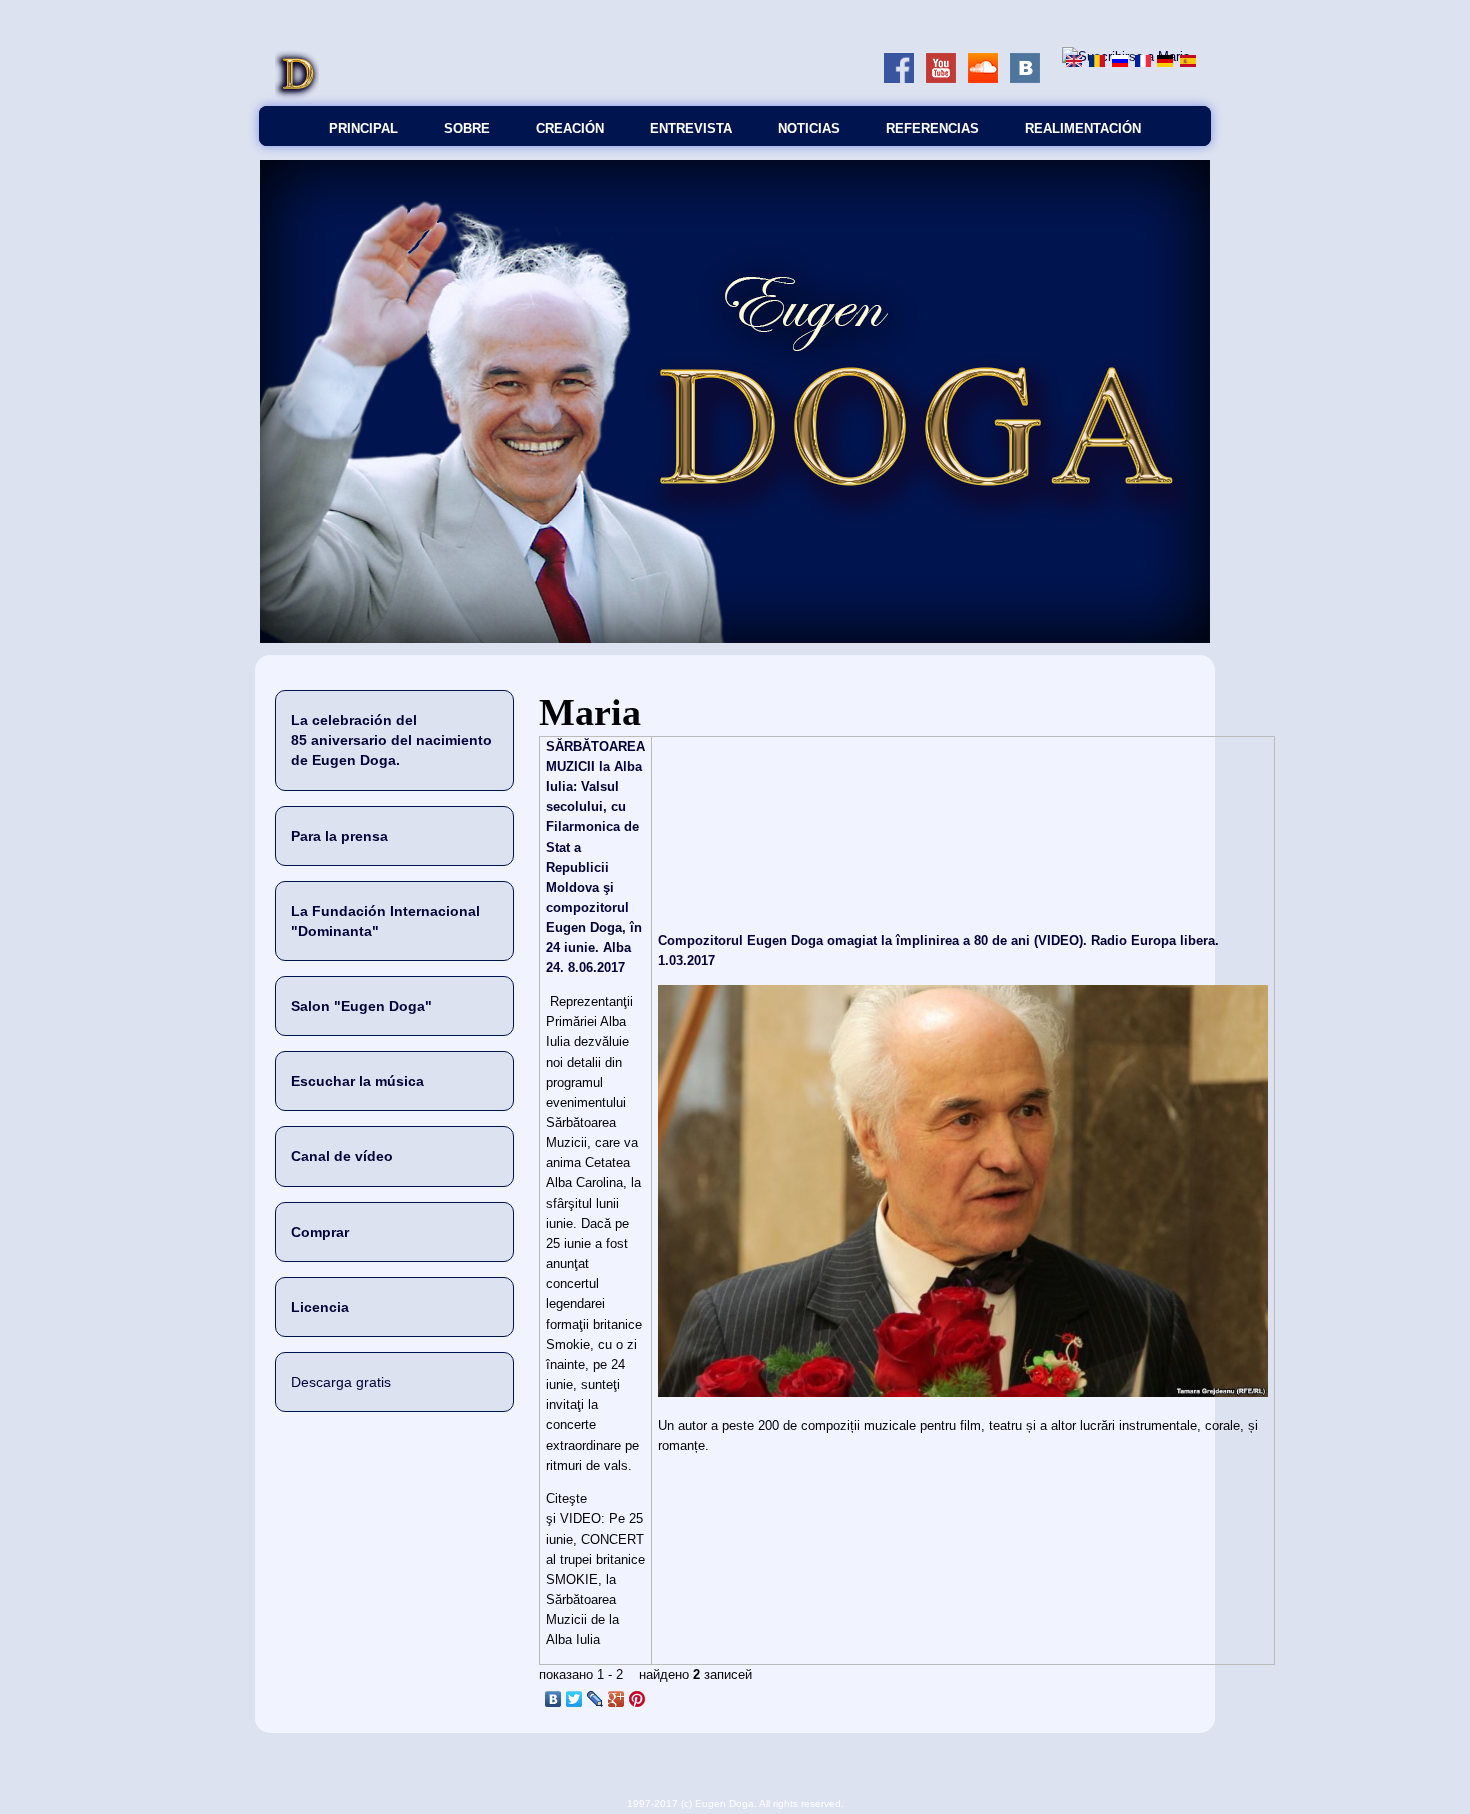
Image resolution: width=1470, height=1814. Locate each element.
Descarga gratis (341, 1382)
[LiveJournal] (595, 1699)
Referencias (932, 128)
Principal (363, 128)
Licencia (320, 1307)
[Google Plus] (616, 1699)
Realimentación (1083, 128)
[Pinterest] (637, 1699)
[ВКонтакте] (553, 1699)
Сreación (570, 128)
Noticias (809, 128)
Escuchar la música (357, 1081)
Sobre (467, 128)
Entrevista (691, 128)
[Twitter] (574, 1699)
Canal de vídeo (342, 1156)
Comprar (320, 1232)
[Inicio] (297, 95)
